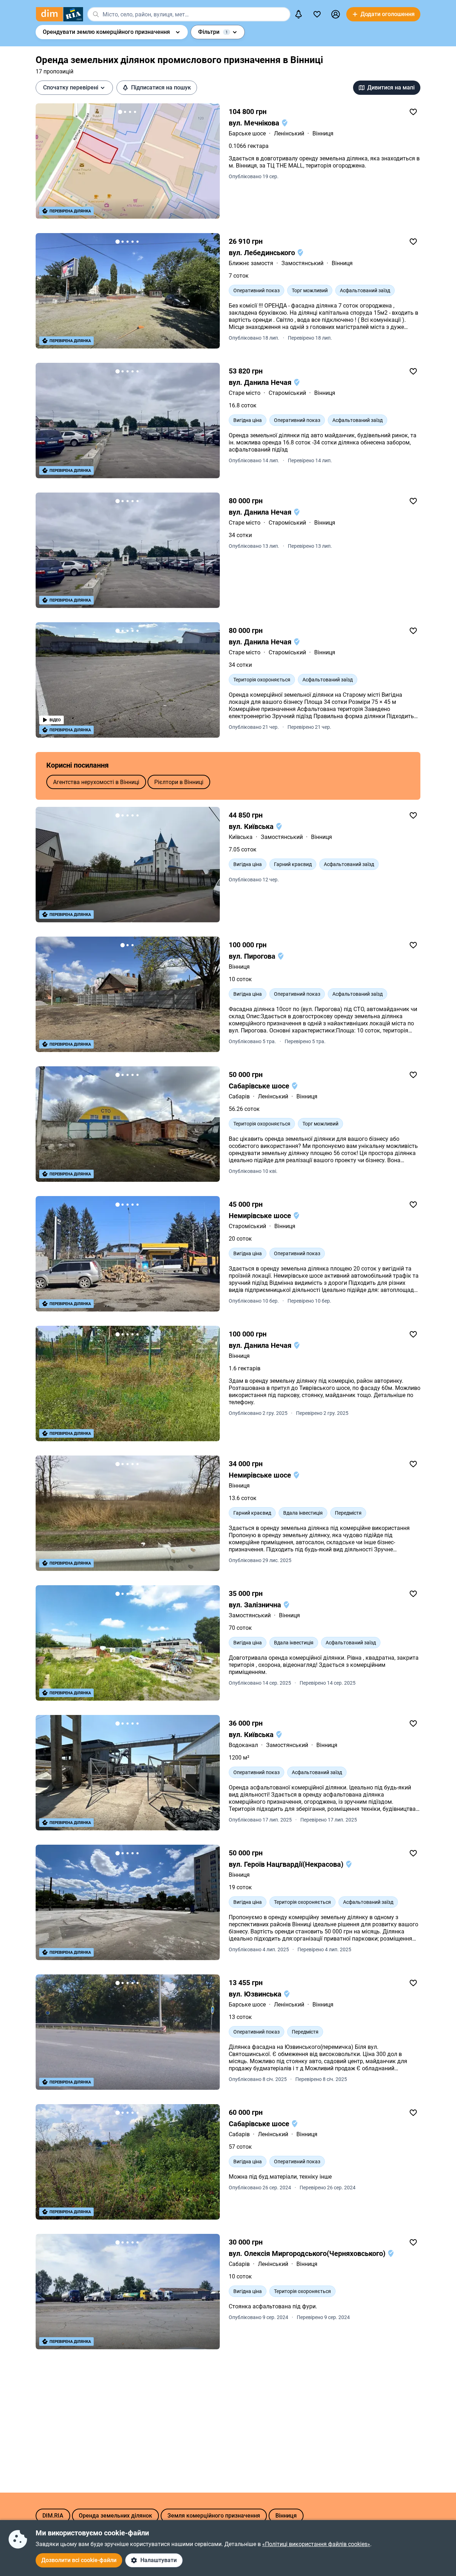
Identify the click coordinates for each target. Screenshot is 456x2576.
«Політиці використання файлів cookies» (316, 2544)
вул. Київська (252, 826)
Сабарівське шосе (260, 1086)
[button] (336, 14)
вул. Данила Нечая (261, 382)
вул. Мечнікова (255, 123)
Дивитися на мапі (391, 87)
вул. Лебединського (263, 253)
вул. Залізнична (256, 1605)
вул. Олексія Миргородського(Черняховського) (308, 2253)
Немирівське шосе (261, 1216)
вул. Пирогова (253, 956)
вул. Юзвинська (256, 1994)
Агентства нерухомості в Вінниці (96, 782)
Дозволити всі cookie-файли (79, 2560)
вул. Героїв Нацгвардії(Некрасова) (287, 1864)
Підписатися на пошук (161, 87)
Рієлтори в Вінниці (179, 782)
